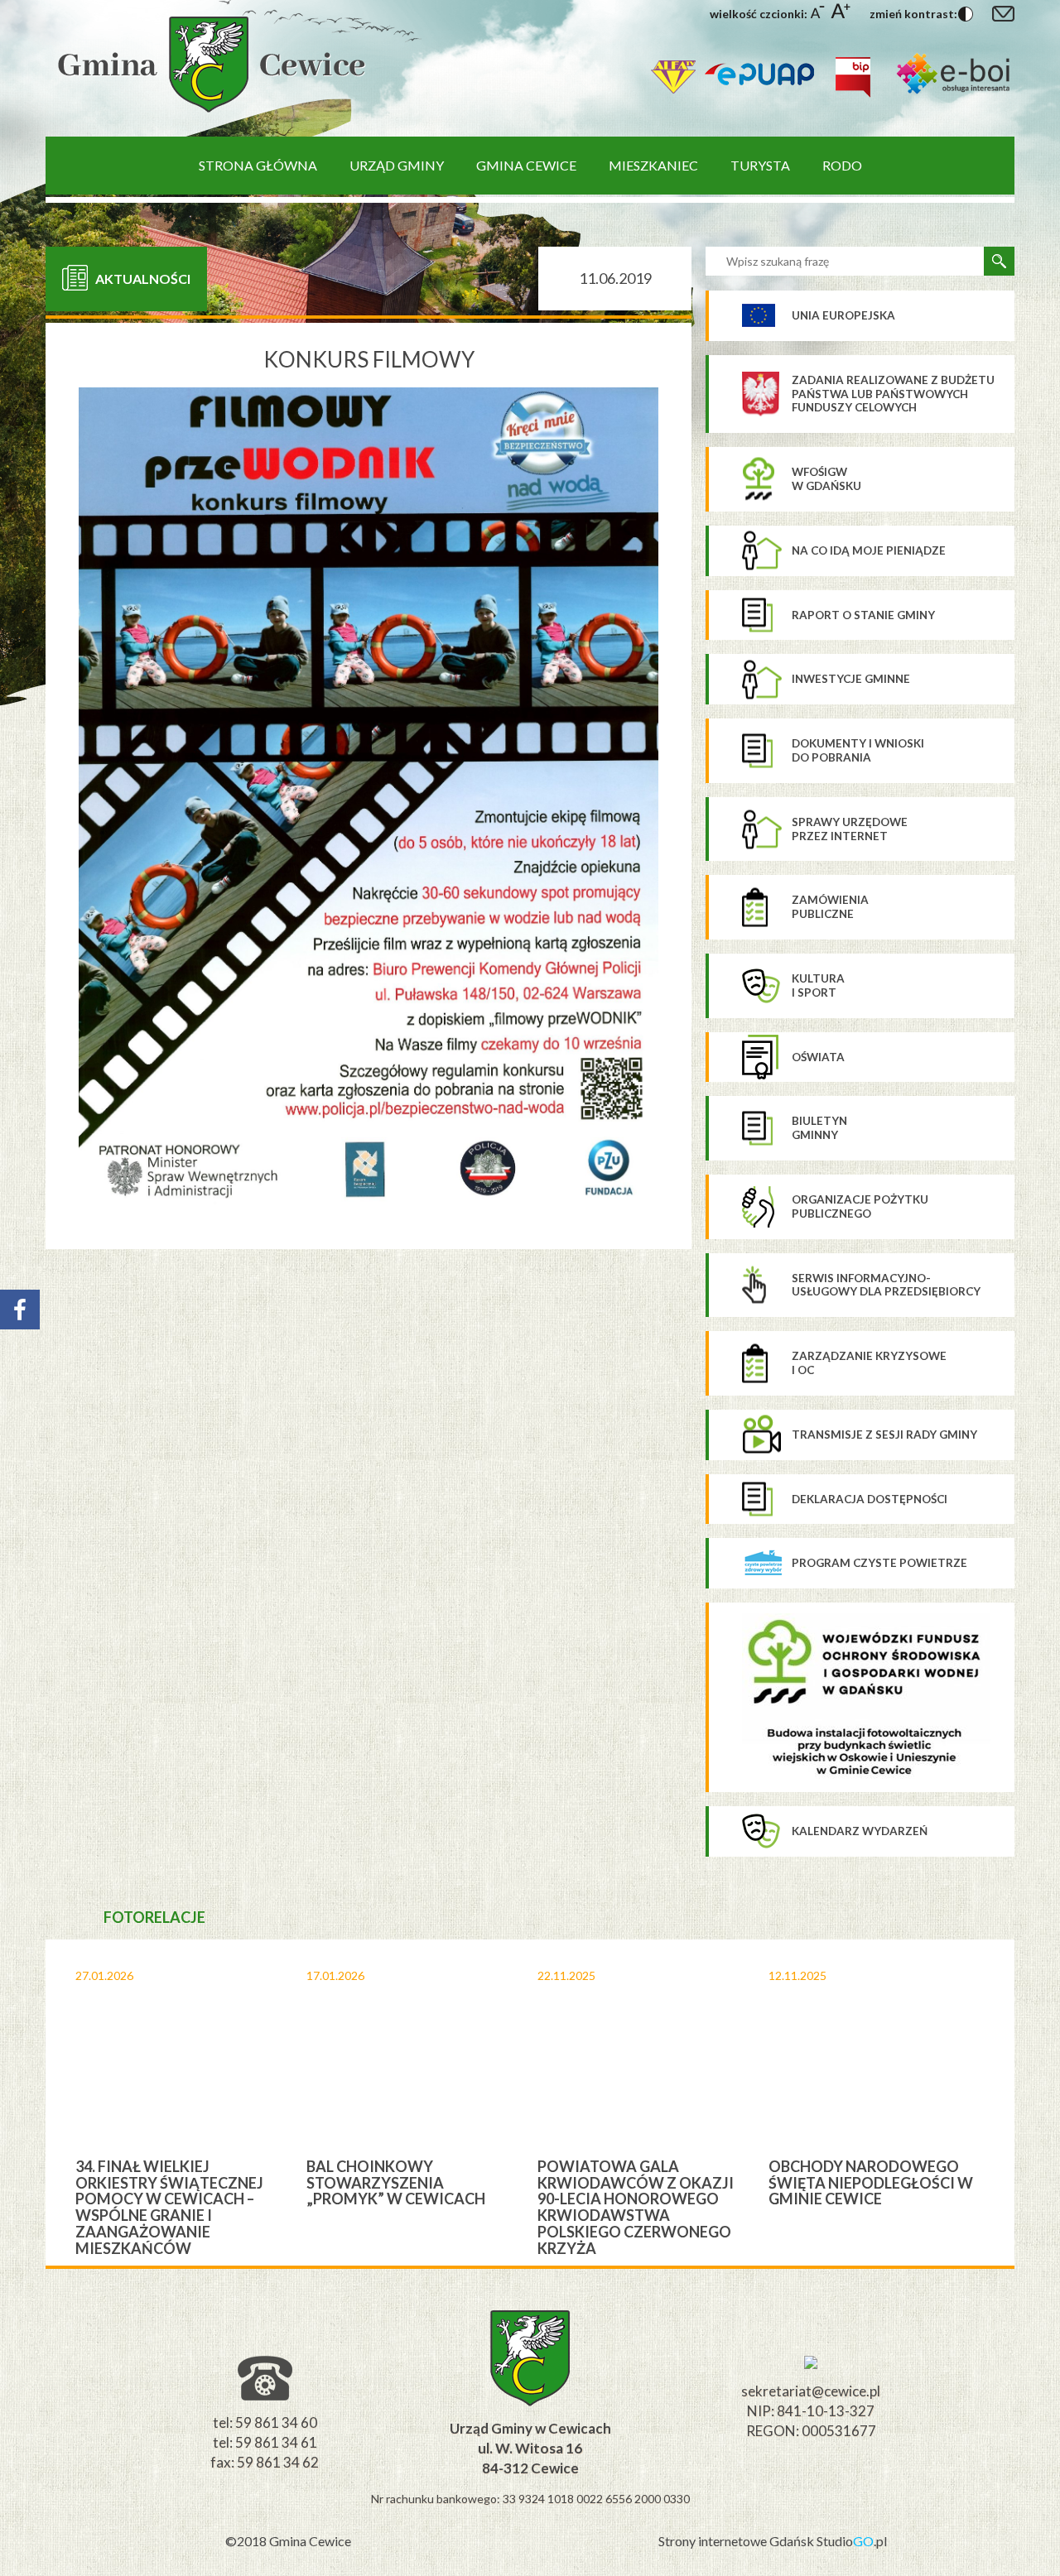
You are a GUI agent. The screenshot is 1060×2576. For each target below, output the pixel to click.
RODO (842, 165)
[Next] (1028, 2103)
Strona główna (258, 165)
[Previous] (32, 2103)
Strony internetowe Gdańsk (737, 2541)
